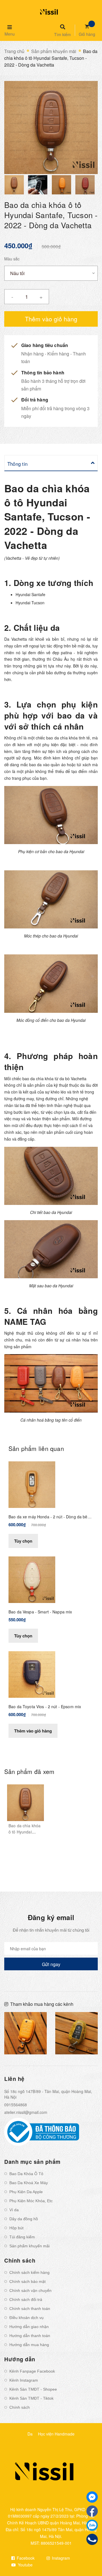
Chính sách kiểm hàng (29, 2272)
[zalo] (92, 2525)
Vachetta (19, 639)
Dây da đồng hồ (24, 2219)
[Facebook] (92, 2511)
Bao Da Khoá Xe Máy (29, 2183)
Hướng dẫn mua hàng (29, 2345)
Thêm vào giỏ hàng (33, 1731)
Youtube (25, 2565)
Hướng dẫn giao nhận (29, 2327)
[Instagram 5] (25, 2033)
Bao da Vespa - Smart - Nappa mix (40, 1612)
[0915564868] (92, 2539)
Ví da (14, 2210)
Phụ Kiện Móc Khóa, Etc (31, 2201)
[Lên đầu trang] (89, 2557)
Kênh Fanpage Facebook (32, 2371)
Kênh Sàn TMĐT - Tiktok (31, 2398)
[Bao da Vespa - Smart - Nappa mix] (32, 1579)
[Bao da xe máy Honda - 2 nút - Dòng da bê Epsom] (32, 1484)
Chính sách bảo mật (27, 2281)
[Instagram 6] (76, 2033)
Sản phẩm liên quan (36, 1448)
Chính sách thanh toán (30, 2309)
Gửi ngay (51, 1964)
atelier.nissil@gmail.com (26, 2112)
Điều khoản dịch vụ (26, 2318)
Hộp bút (16, 2228)
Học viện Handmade (56, 2434)
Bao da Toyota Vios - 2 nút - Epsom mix (45, 1707)
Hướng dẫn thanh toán (30, 2336)
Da (30, 2434)
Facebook (25, 2558)
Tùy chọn (23, 1541)
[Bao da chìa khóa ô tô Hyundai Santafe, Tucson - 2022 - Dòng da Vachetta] (25, 1803)
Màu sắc (12, 259)
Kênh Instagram (24, 2380)
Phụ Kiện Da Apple (26, 2192)
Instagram (60, 2558)
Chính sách (20, 2407)
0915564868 (16, 2105)
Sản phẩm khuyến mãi (29, 2246)
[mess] (92, 2497)
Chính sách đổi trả (26, 2300)
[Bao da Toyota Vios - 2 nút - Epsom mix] (32, 1674)
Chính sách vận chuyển (30, 2290)
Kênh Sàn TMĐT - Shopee (33, 2389)
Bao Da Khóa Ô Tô (26, 2174)
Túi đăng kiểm (22, 2237)
